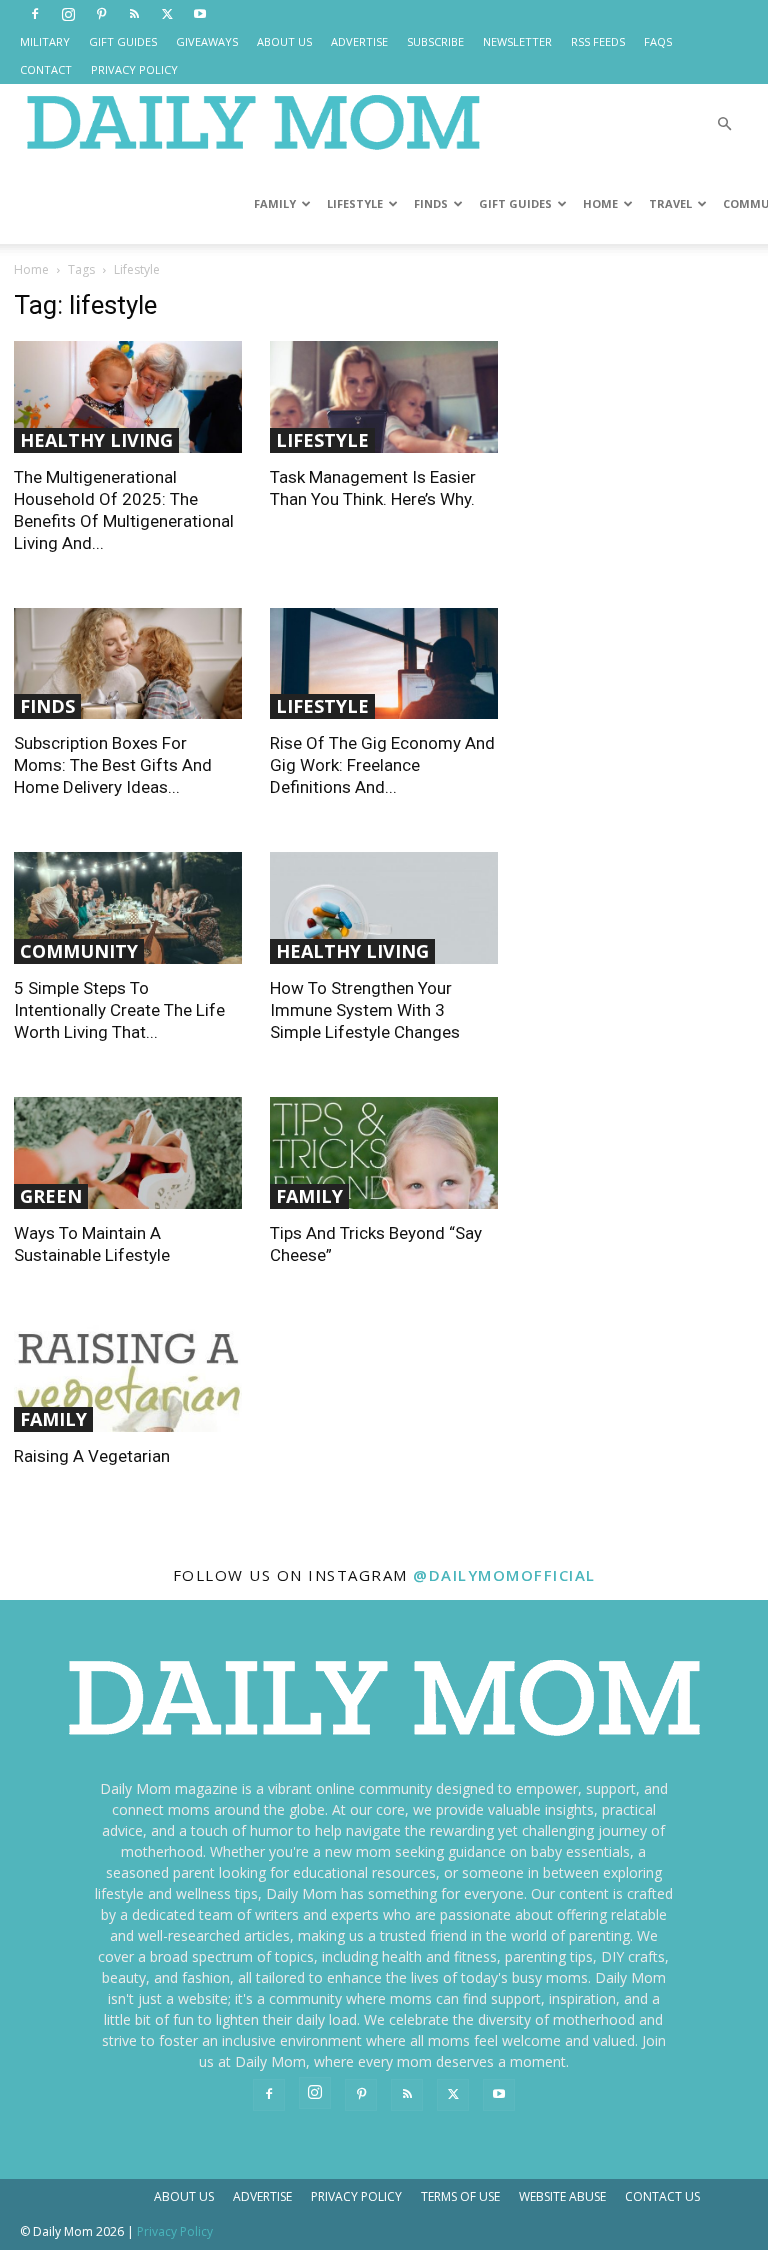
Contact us (662, 2196)
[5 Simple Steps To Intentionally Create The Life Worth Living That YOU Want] (128, 908)
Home (31, 269)
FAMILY (275, 203)
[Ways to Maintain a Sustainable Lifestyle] (128, 1153)
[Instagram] (68, 14)
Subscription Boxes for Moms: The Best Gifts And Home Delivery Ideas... (113, 765)
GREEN (51, 1196)
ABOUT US (284, 41)
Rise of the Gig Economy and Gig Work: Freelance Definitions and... (382, 765)
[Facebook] (35, 14)
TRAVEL (670, 203)
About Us (184, 2196)
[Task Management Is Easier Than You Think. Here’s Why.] (384, 397)
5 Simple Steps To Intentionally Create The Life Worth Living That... (119, 1010)
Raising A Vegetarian (92, 1456)
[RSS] (134, 14)
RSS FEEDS (598, 41)
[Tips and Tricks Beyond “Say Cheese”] (384, 1153)
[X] (167, 14)
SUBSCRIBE (435, 41)
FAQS (658, 41)
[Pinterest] (101, 14)
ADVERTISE (359, 41)
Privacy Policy (356, 2196)
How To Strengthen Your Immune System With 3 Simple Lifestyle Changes (365, 1010)
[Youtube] (200, 14)
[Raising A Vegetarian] (128, 1376)
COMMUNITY (79, 951)
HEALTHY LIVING (96, 440)
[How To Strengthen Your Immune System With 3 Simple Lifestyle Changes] (384, 908)
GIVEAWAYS (207, 41)
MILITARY (45, 41)
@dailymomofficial (504, 1575)
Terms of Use (460, 2196)
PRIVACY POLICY (134, 69)
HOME (600, 203)
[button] (724, 124)
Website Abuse (562, 2196)
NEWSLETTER (517, 41)
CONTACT (46, 69)
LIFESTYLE (355, 203)
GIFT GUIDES (123, 41)
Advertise (262, 2196)
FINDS (431, 203)
